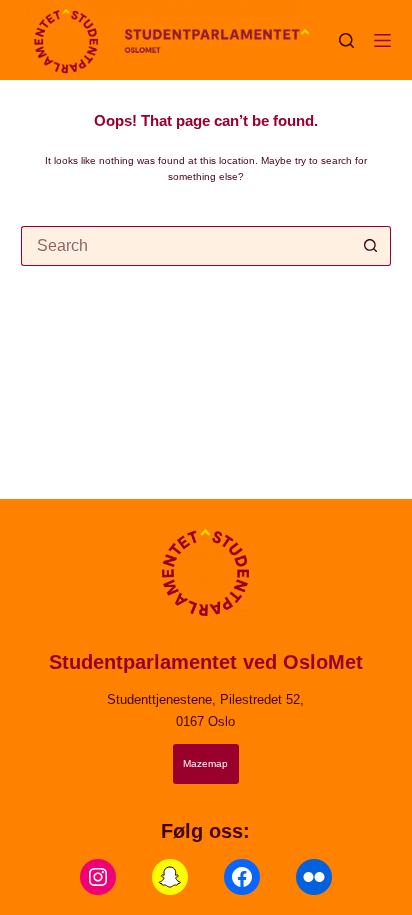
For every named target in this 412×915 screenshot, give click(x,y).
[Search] (346, 40)
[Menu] (382, 40)
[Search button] (371, 246)
